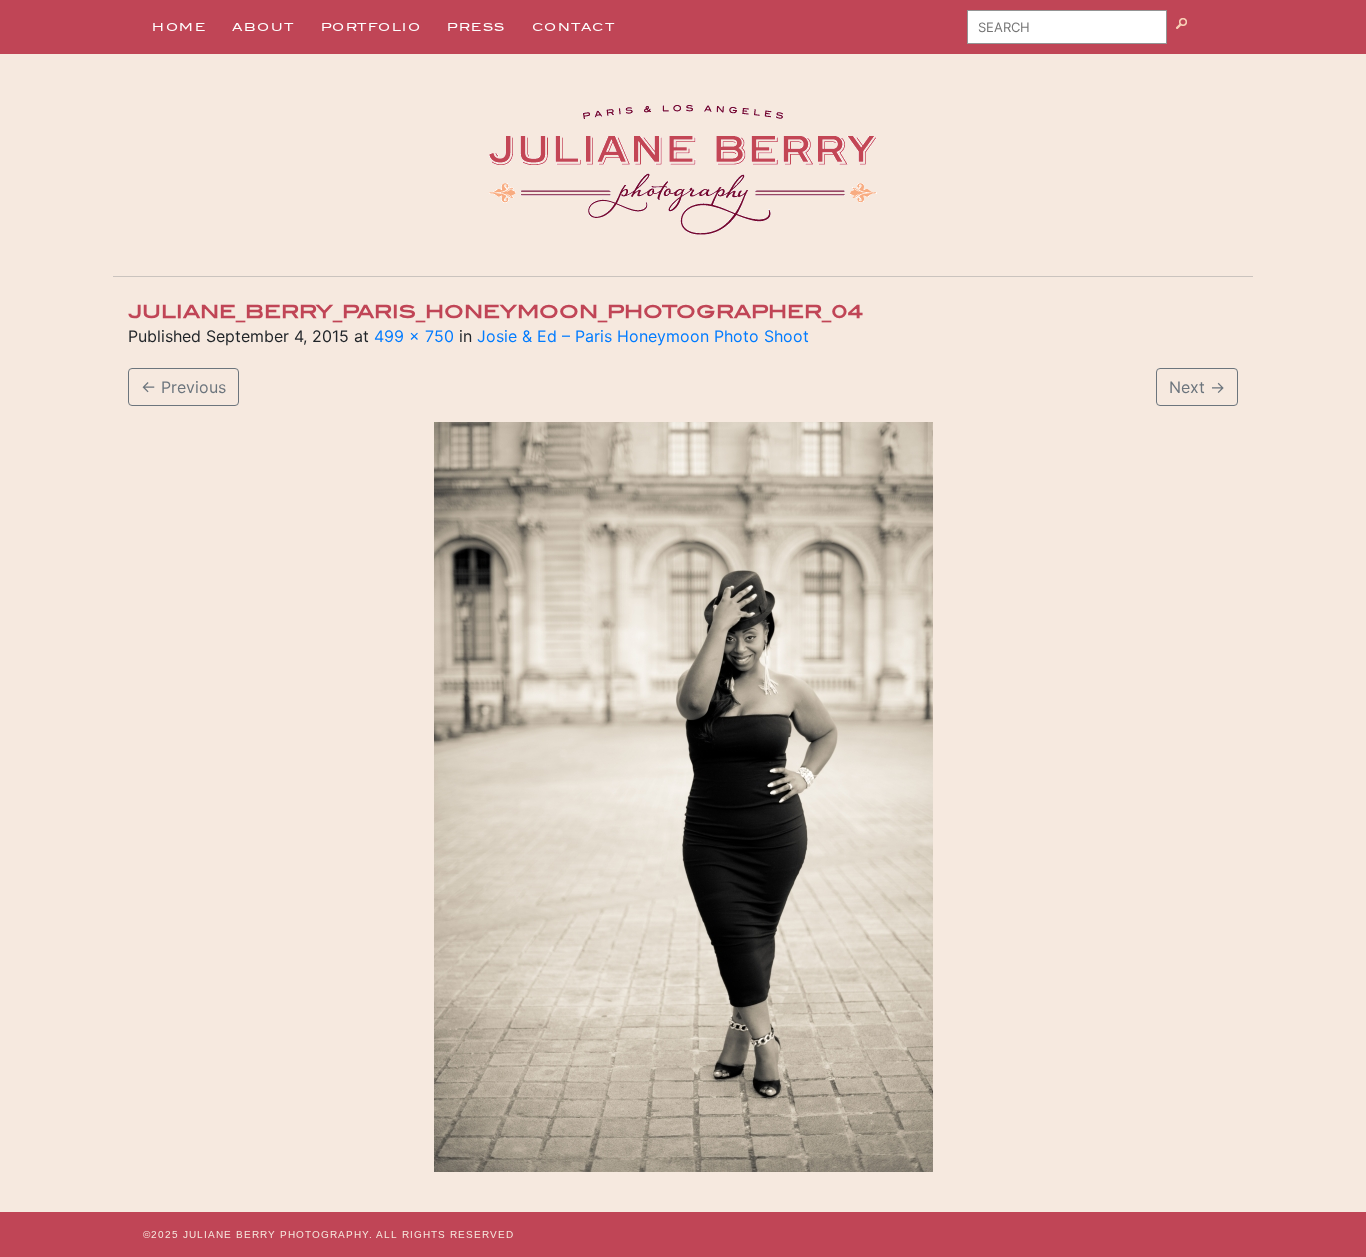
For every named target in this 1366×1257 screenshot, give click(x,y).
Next (1197, 387)
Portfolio (371, 27)
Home (179, 27)
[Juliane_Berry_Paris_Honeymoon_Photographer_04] (683, 797)
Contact (574, 27)
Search (1206, 34)
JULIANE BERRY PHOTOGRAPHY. (278, 1234)
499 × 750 (414, 336)
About (263, 27)
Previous (183, 387)
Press (476, 27)
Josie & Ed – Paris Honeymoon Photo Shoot (643, 336)
